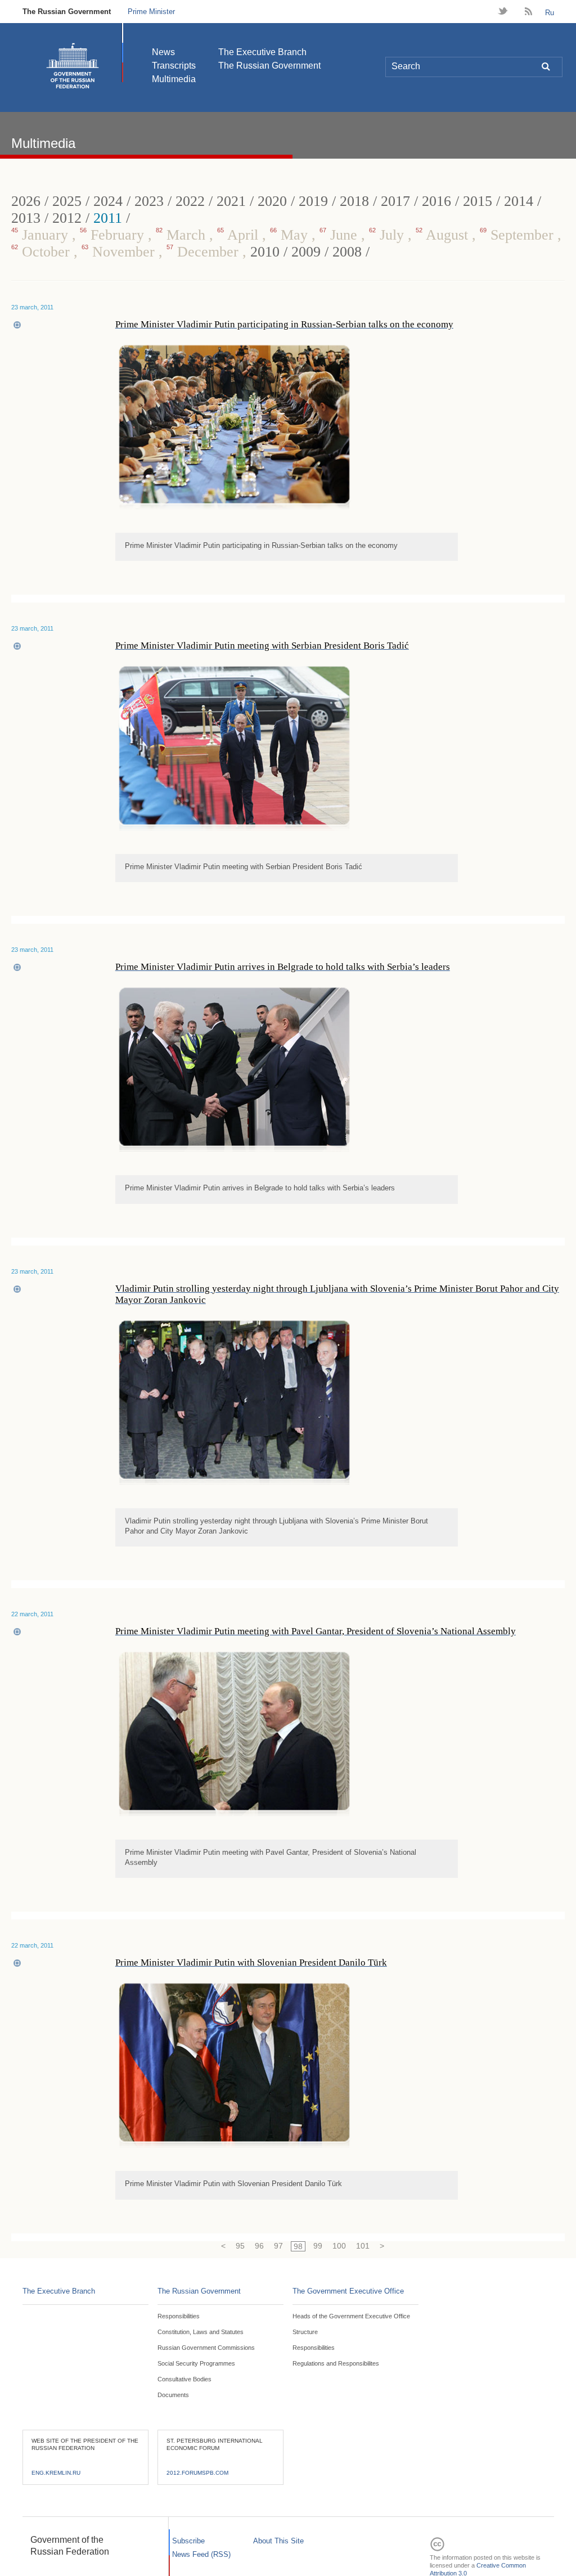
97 (278, 2246)
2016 (436, 201)
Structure (305, 2332)
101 (363, 2246)
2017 (395, 201)
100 (339, 2246)
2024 (108, 201)
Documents (173, 2395)
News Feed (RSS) (201, 2554)
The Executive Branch (262, 52)
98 (298, 2246)
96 (259, 2246)
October (42, 252)
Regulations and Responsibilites (336, 2363)
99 (318, 2246)
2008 (347, 252)
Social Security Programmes (196, 2363)
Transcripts (174, 66)
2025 (67, 201)
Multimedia (174, 79)
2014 (519, 201)
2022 (190, 201)
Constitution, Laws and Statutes (201, 2332)
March (183, 235)
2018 (354, 201)
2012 (67, 218)
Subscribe (188, 2541)
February (114, 235)
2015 (478, 201)
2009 (306, 252)
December (204, 252)
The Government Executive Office (348, 2291)
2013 (26, 218)
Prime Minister (151, 12)
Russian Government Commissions (206, 2348)
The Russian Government (67, 12)
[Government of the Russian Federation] (73, 66)
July (388, 235)
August (444, 235)
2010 (265, 252)
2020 (272, 201)
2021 (231, 201)
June (340, 235)
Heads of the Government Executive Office (351, 2316)
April (240, 235)
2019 (313, 201)
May (291, 235)
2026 (26, 201)
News (163, 52)
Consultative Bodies (184, 2379)
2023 (149, 201)
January (42, 235)
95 (240, 2246)
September (519, 235)
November (120, 252)
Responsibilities (179, 2316)
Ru (550, 13)
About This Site (278, 2541)
